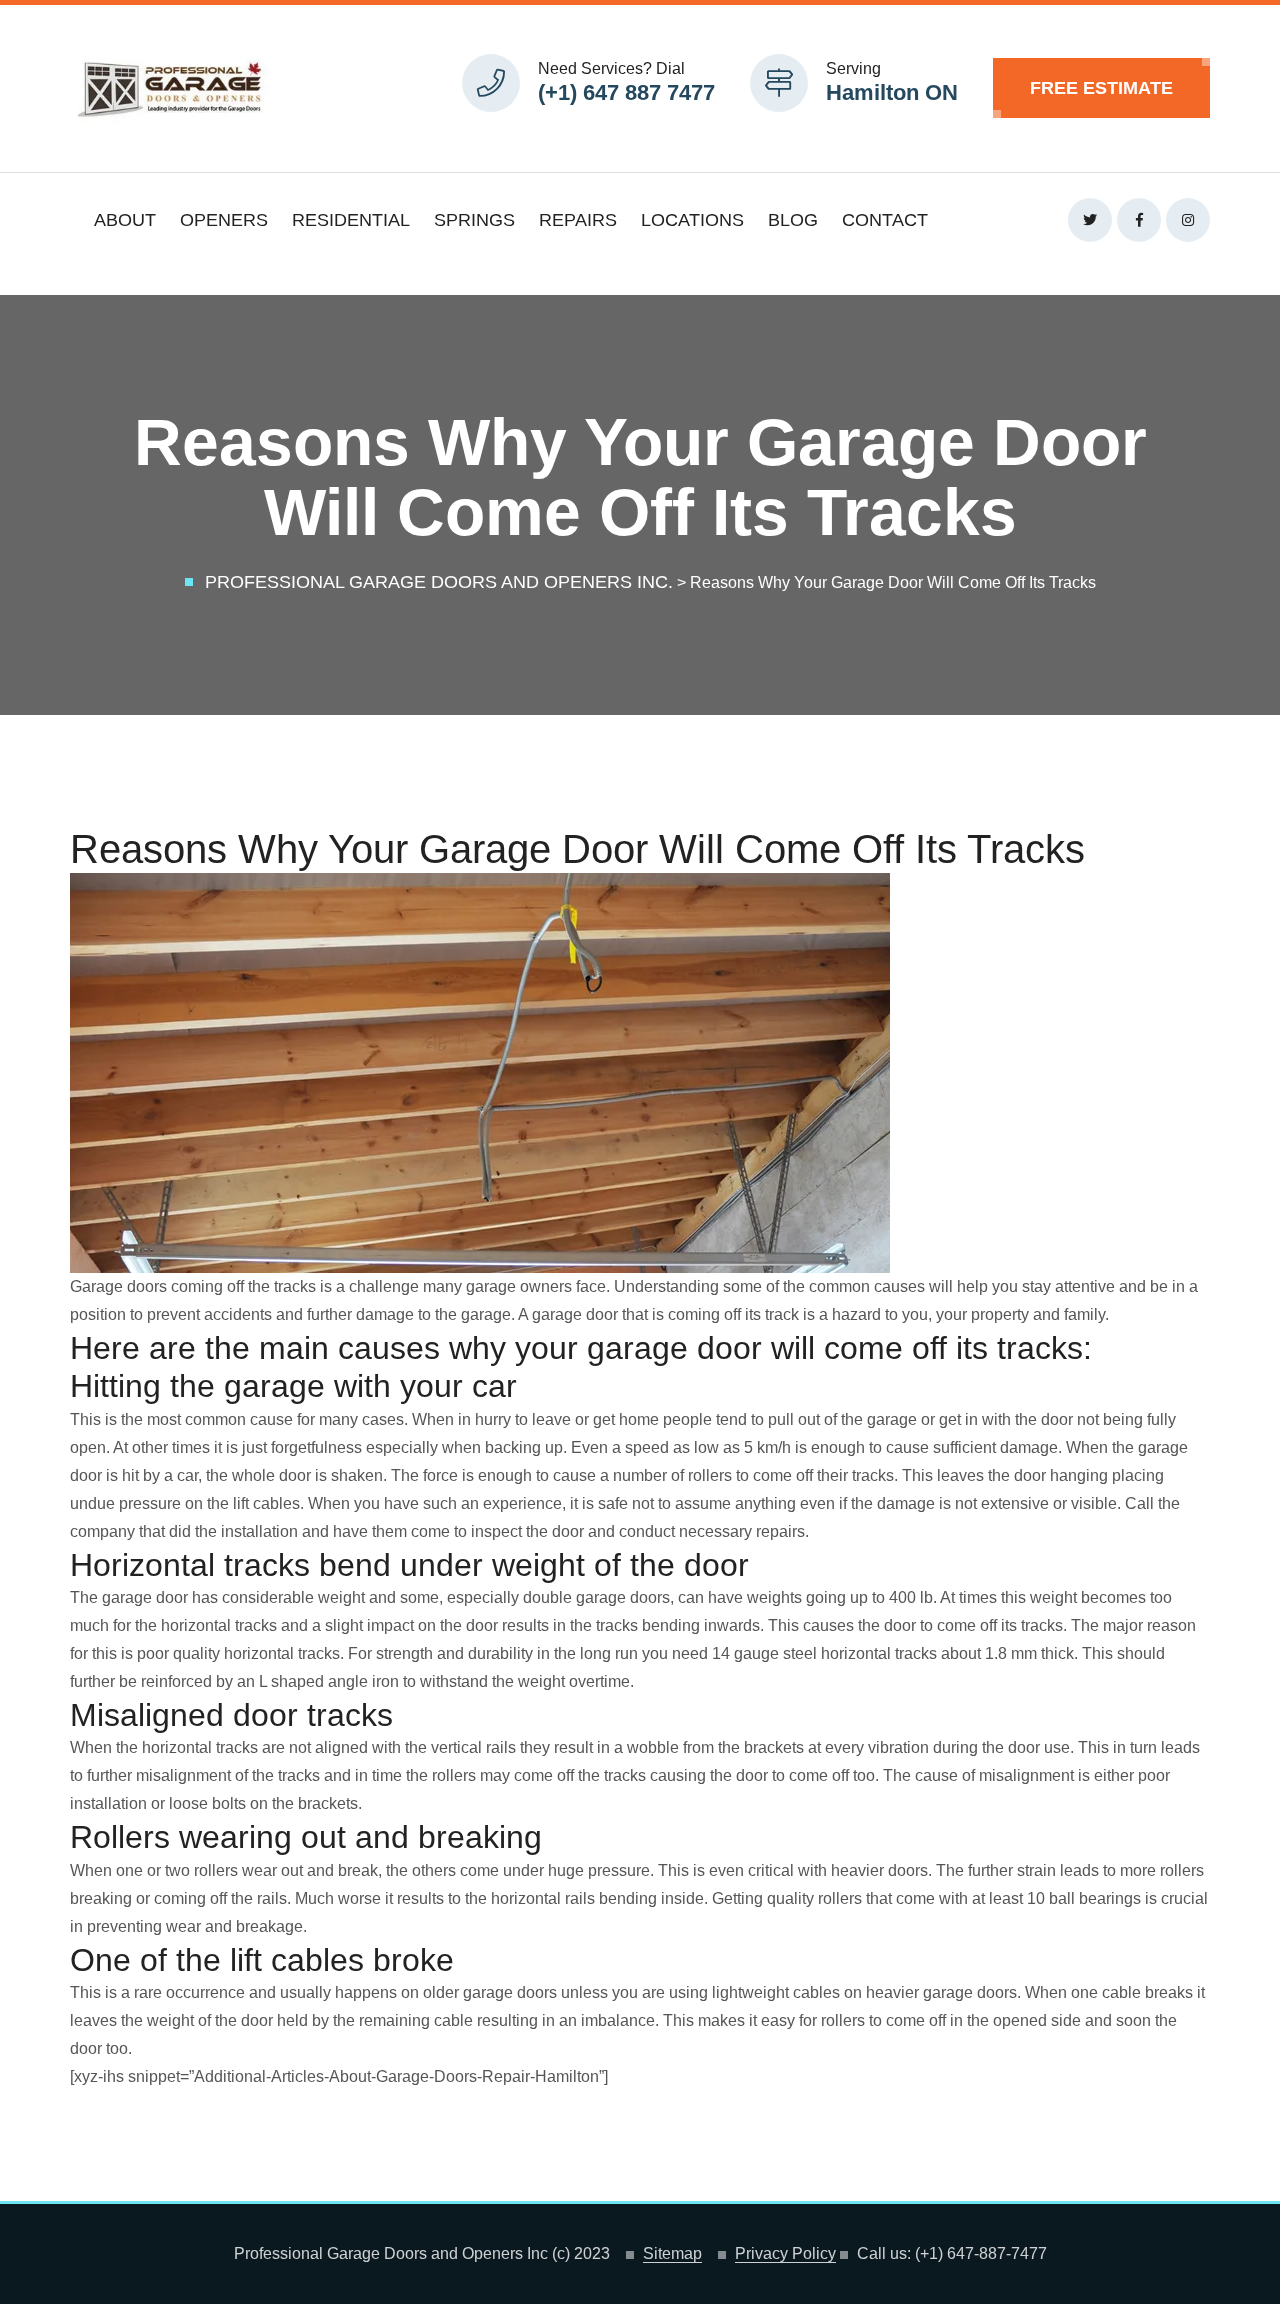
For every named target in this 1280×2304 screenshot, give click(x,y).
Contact (885, 220)
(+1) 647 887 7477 (626, 92)
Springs (474, 220)
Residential (351, 220)
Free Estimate (1101, 88)
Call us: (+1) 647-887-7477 (952, 2254)
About (125, 220)
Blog (793, 220)
